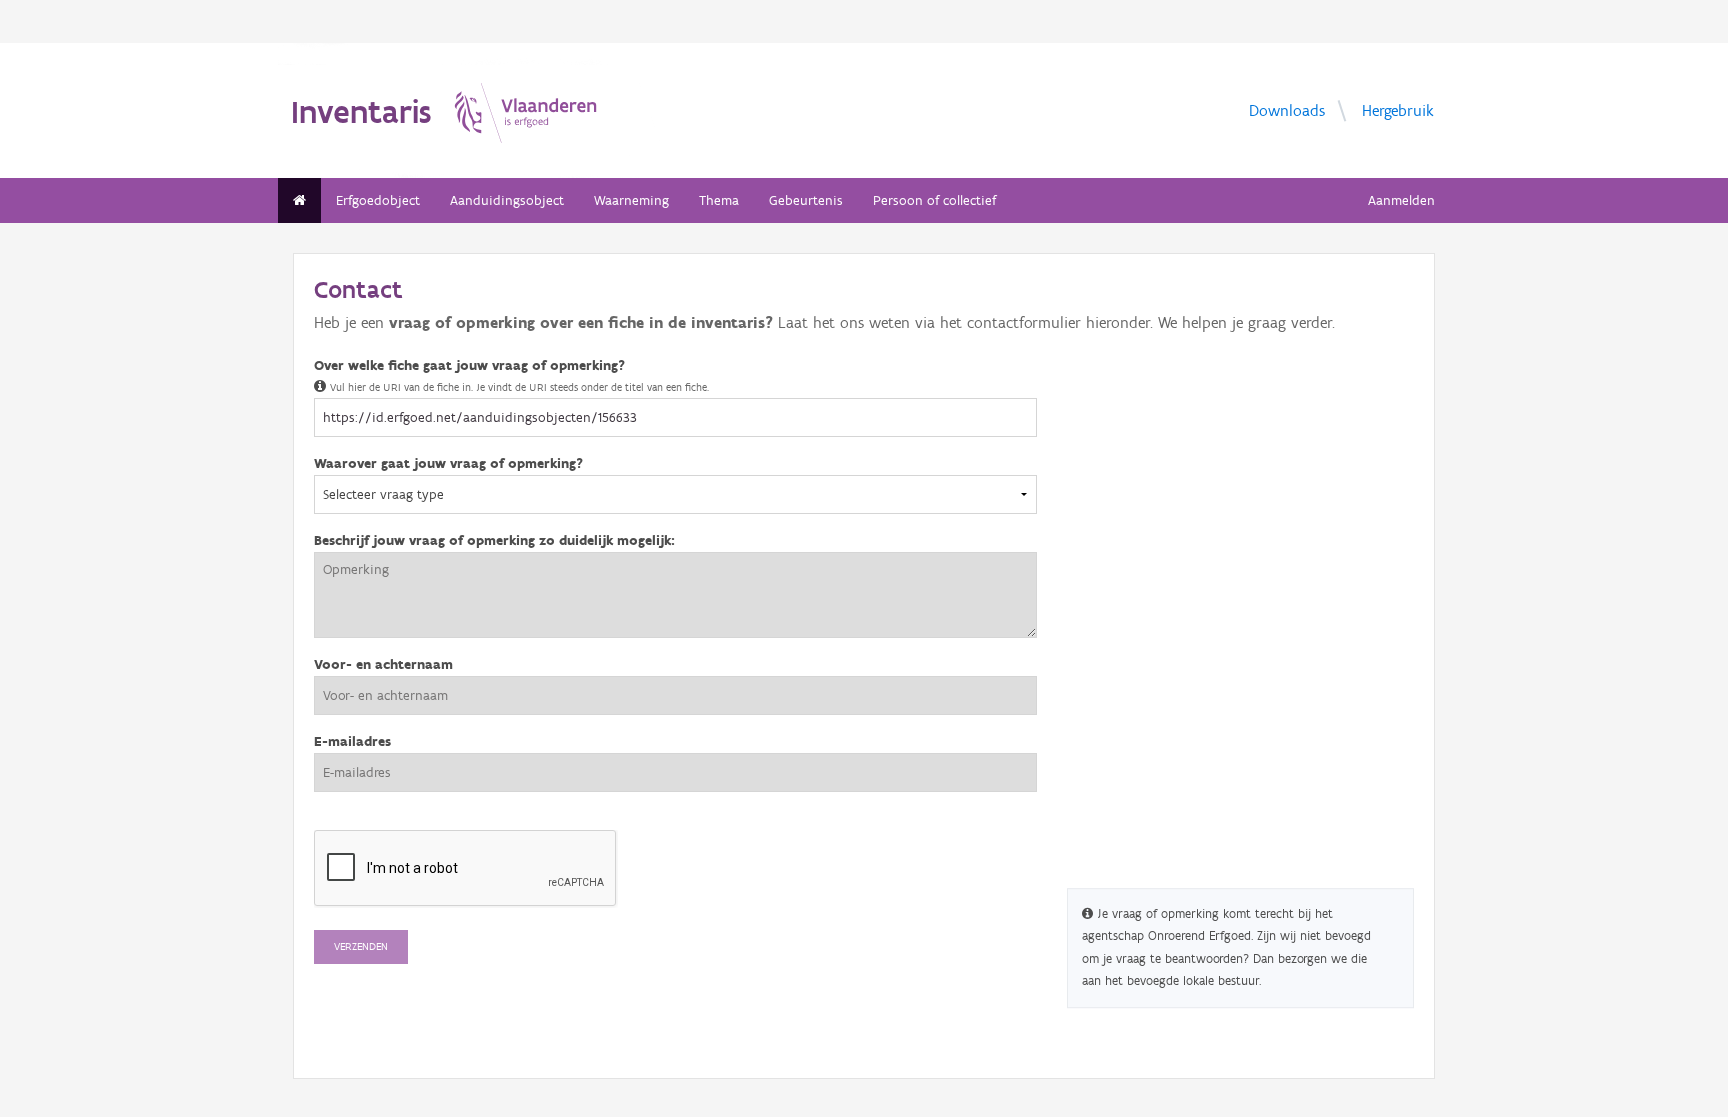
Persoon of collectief (934, 200)
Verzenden (361, 946)
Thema (719, 200)
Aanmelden (1401, 200)
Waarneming (631, 200)
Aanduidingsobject (507, 200)
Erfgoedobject (378, 200)
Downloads (1287, 109)
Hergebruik (1398, 109)
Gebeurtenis (806, 200)
